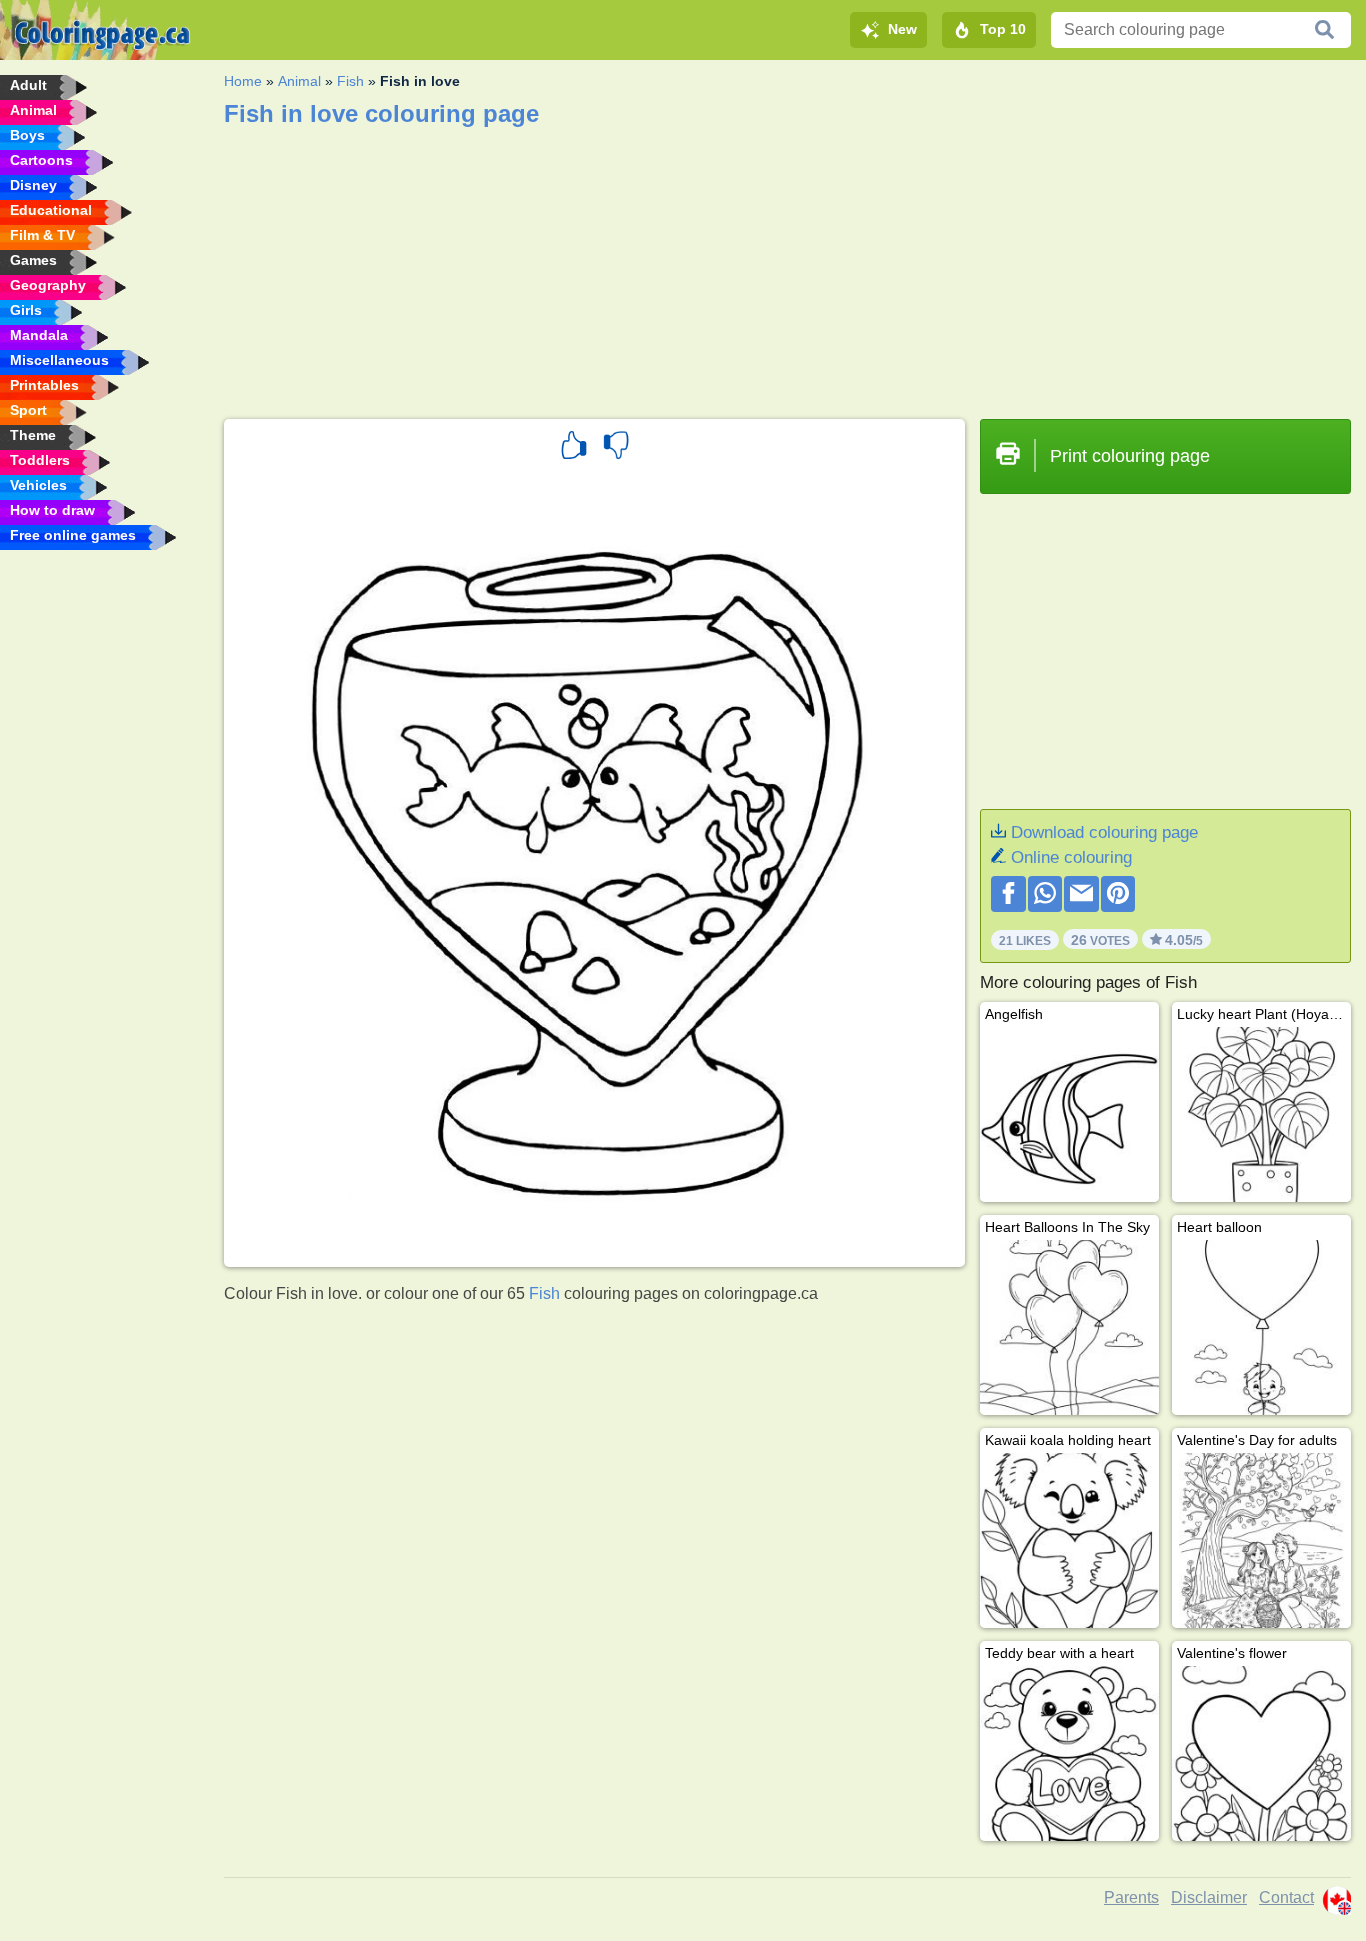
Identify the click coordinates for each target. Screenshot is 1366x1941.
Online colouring (1071, 857)
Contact (1286, 1897)
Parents (1131, 1897)
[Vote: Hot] (574, 448)
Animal (299, 81)
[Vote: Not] (616, 448)
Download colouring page (1104, 832)
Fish (350, 81)
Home (243, 81)
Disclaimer (1209, 1897)
